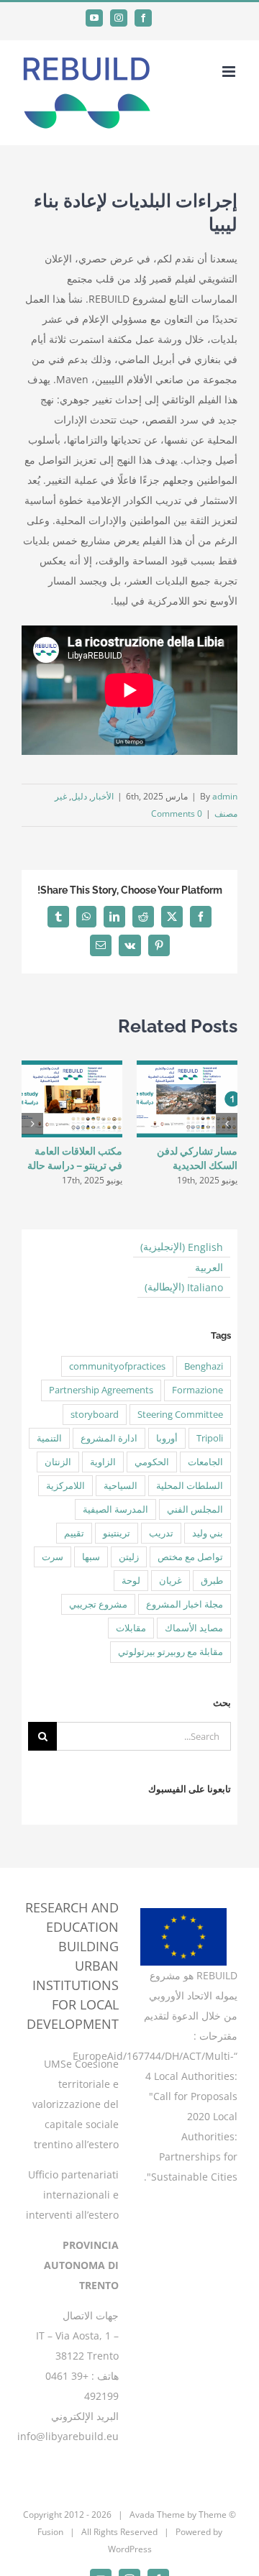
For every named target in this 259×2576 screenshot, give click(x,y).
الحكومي (152, 1462)
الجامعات (205, 1462)
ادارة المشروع (109, 1438)
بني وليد (208, 1533)
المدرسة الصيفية (115, 1509)
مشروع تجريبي (98, 1604)
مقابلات (131, 1628)
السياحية (121, 1486)
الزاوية (103, 1462)
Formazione (197, 1390)
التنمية (49, 1438)
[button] (227, 1124)
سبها (91, 1557)
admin (225, 796)
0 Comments (177, 813)
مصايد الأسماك (194, 1628)
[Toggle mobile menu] (230, 72)
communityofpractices (117, 1366)
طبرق (212, 1581)
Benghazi (204, 1366)
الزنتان (58, 1462)
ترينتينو (117, 1533)
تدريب (161, 1533)
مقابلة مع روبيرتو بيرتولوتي (171, 1652)
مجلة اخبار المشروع (185, 1604)
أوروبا (167, 1438)
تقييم (74, 1533)
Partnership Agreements (101, 1390)
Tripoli (210, 1438)
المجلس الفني (195, 1509)
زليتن (129, 1557)
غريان (171, 1581)
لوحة (131, 1581)
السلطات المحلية (190, 1486)
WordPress (130, 2549)
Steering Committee (180, 1415)
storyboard (95, 1415)
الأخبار (103, 796)
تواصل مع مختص (190, 1557)
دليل (79, 796)
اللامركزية (65, 1486)
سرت (53, 1557)
